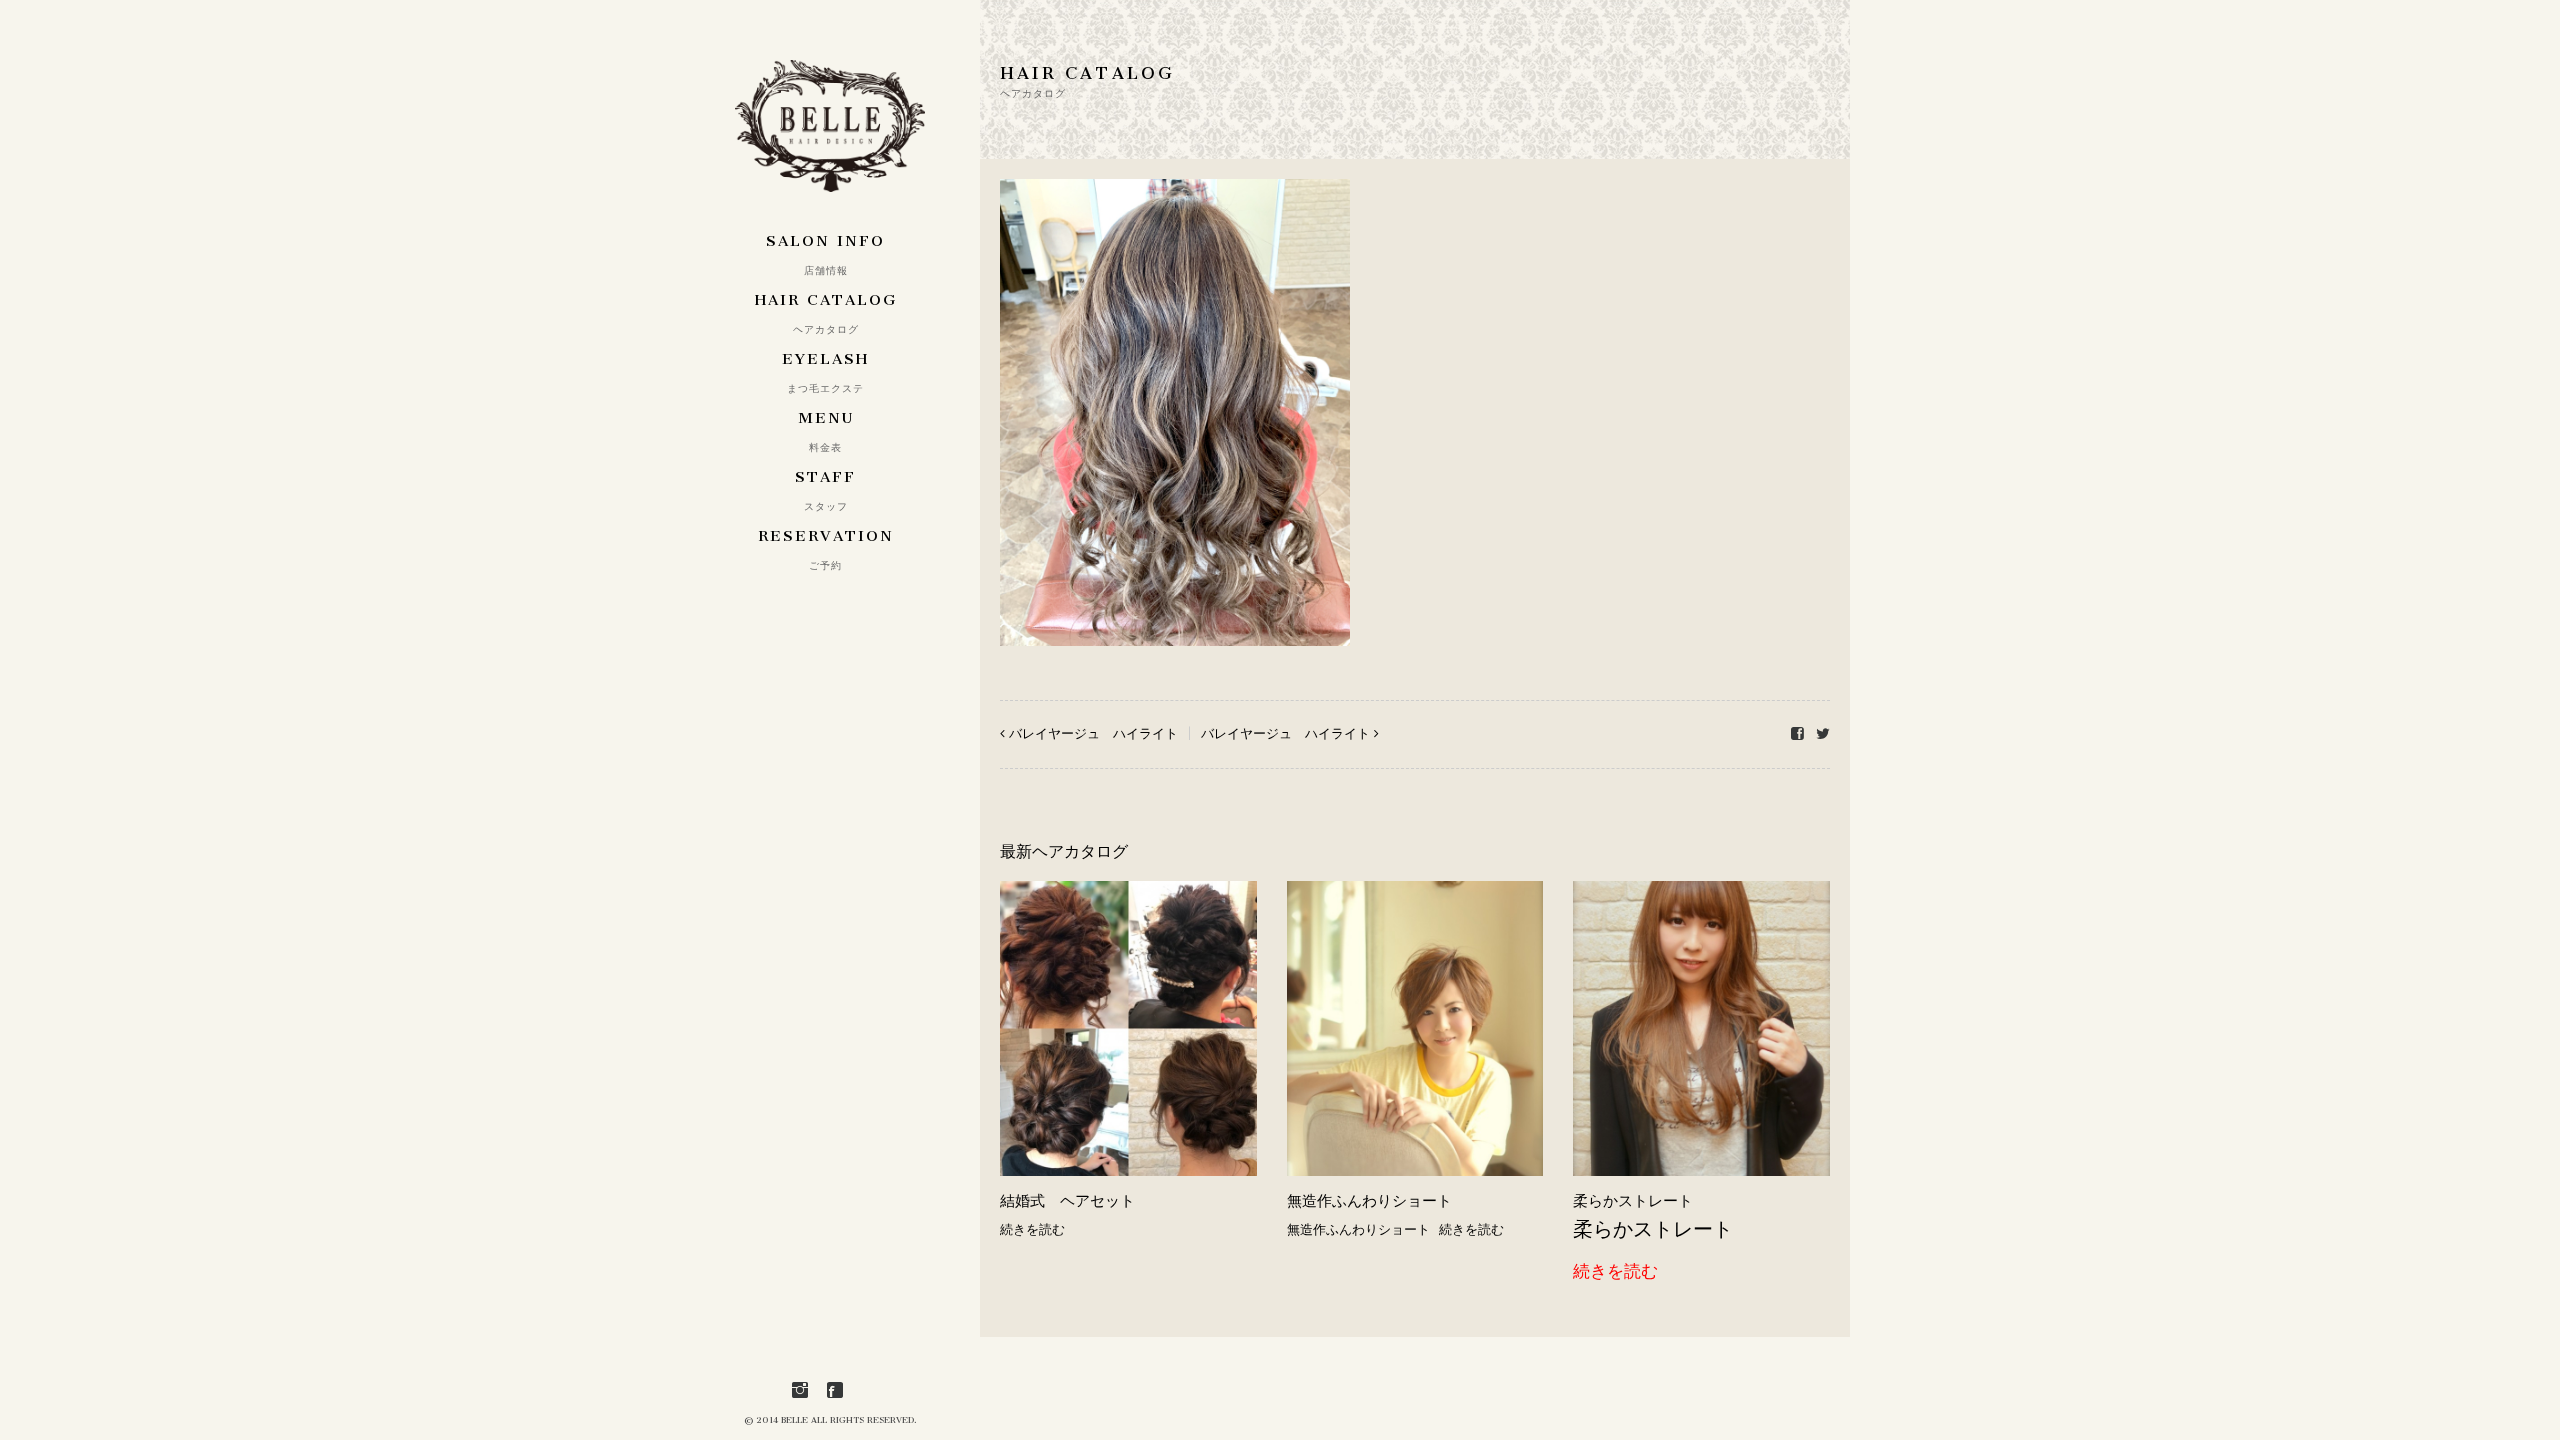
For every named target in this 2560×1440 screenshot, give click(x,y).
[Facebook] (835, 1390)
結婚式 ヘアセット (1067, 1201)
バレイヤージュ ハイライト (1093, 733)
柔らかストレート (1633, 1201)
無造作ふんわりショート (1369, 1201)
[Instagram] (800, 1390)
